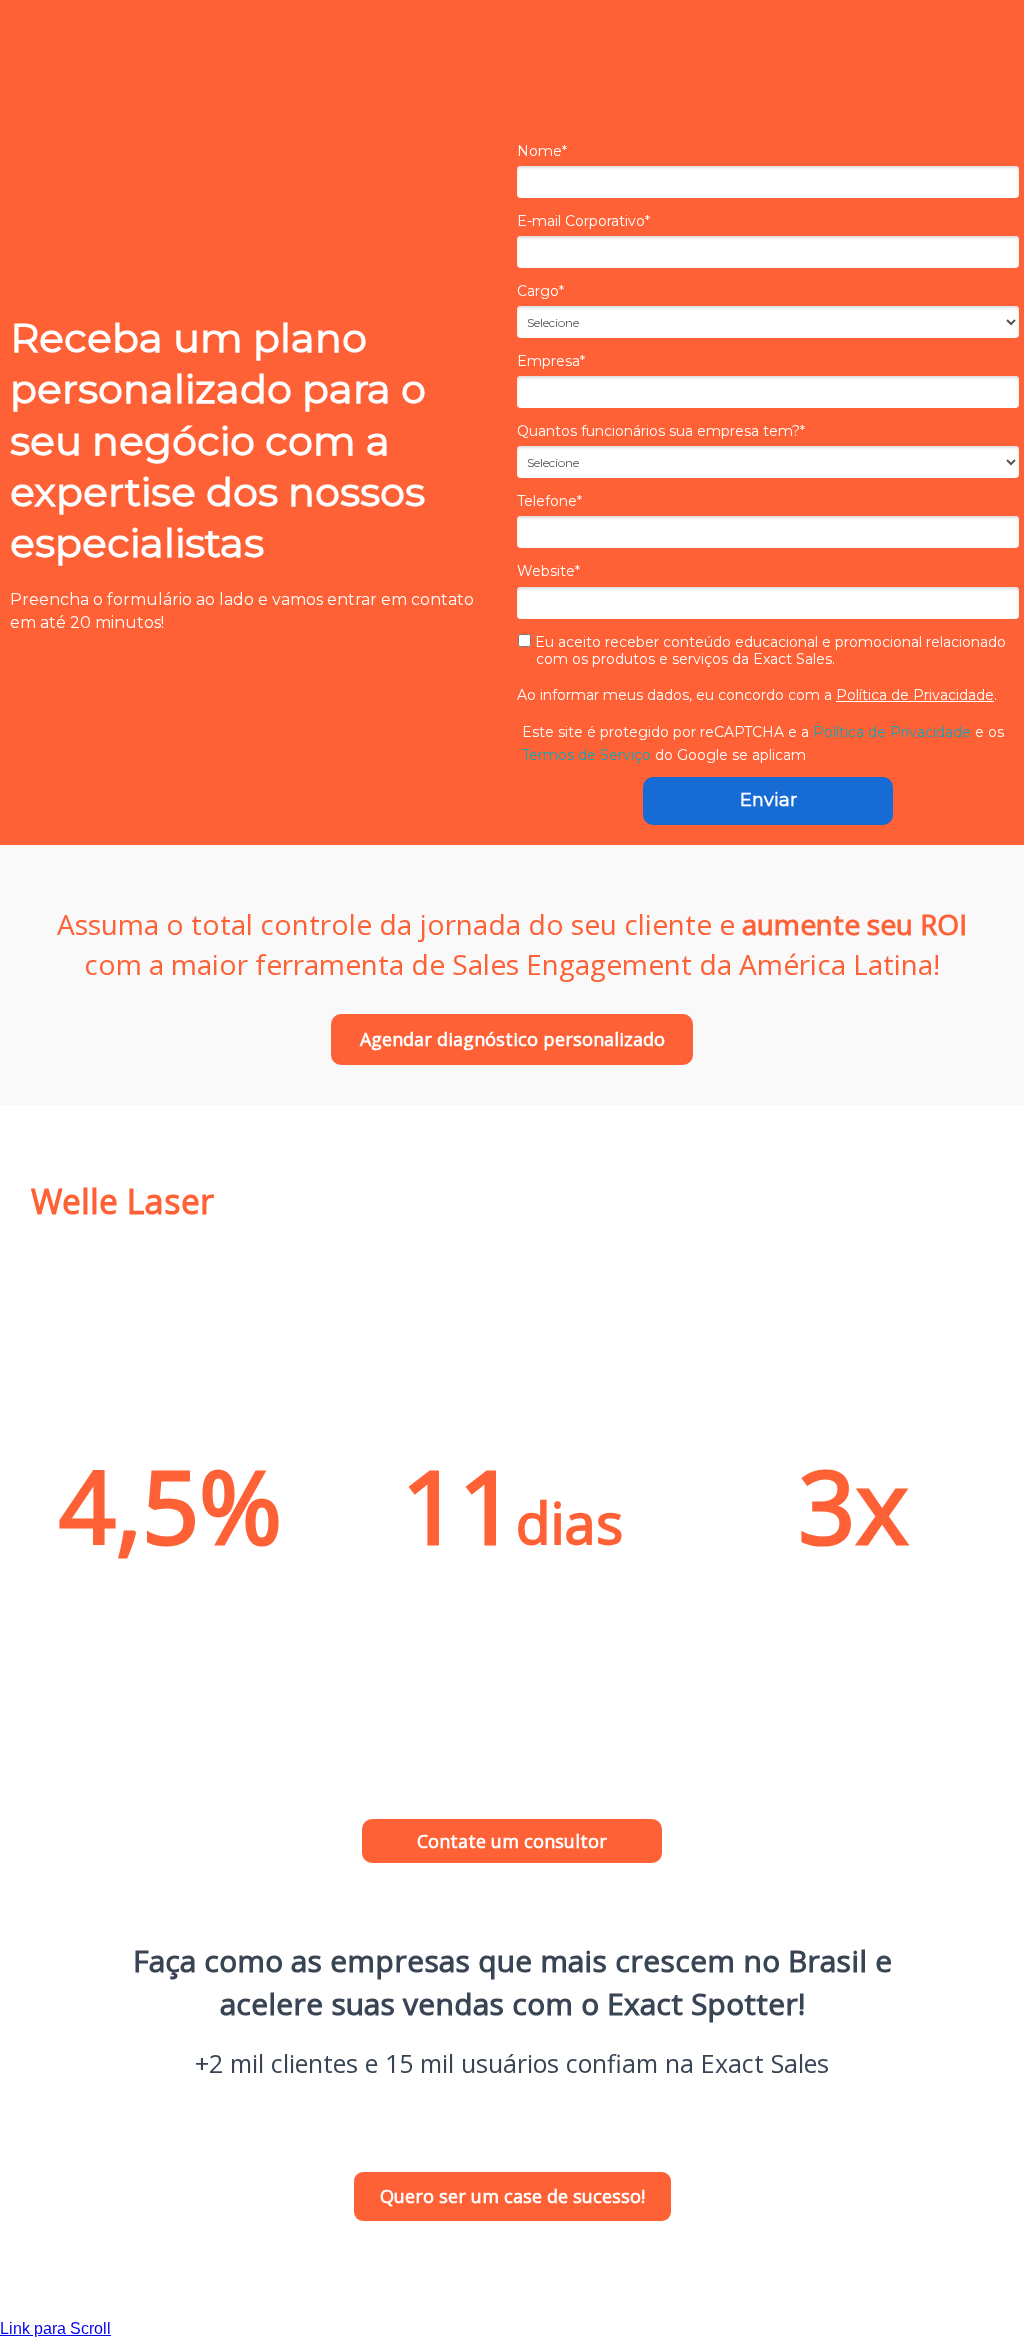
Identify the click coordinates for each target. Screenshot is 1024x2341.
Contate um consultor (512, 1841)
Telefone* (549, 501)
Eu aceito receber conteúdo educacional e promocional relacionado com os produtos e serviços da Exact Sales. (768, 651)
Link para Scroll (55, 2328)
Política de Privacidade (915, 695)
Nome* (542, 151)
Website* (548, 571)
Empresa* (551, 361)
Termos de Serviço (586, 755)
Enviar (768, 800)
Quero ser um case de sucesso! (512, 2196)
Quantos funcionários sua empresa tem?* (661, 431)
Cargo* (540, 291)
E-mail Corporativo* (583, 221)
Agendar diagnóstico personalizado (512, 1039)
